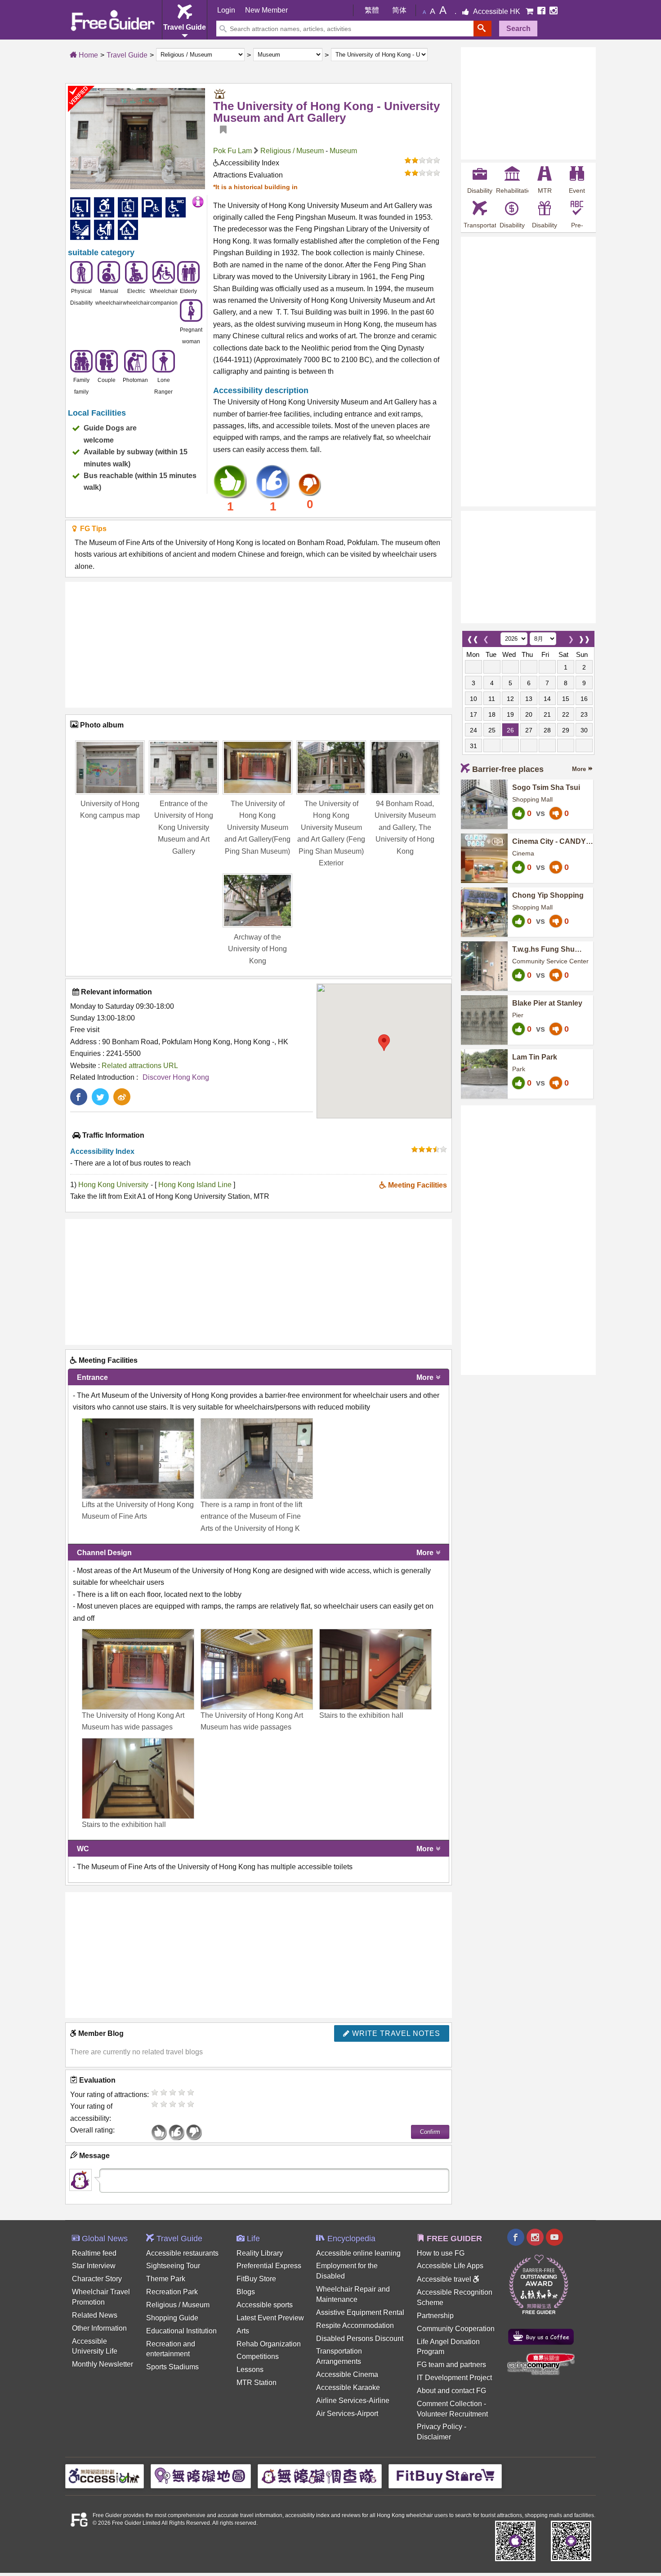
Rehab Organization (269, 2344)
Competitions (258, 2357)
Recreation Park (172, 2292)
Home (87, 55)
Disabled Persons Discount (360, 2339)
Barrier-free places (508, 769)
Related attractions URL (140, 1066)
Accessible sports (265, 2305)
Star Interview (94, 2266)
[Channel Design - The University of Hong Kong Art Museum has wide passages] (138, 1669)
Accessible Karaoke (348, 2388)
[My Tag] (220, 130)
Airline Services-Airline (353, 2401)
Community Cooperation (456, 2329)
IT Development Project (454, 2378)
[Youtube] (554, 2238)
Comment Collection (449, 2404)
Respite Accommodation (355, 2325)
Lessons (250, 2370)
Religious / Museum (292, 151)
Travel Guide (127, 55)
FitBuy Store (256, 2279)
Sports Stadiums (172, 2367)
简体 (399, 10)
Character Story (97, 2279)
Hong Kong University (113, 1185)
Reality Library (260, 2253)
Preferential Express (269, 2266)
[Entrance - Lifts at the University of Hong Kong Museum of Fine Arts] (138, 1459)
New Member (266, 10)
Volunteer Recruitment (452, 2414)
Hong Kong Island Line (196, 1185)
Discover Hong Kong (176, 1077)
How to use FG (441, 2253)
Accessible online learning (358, 2253)
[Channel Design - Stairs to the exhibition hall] (375, 1669)
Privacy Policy (440, 2427)
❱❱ (584, 637)
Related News (95, 2315)
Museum (343, 151)
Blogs (246, 2292)
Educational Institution (181, 2331)
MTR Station (257, 2383)
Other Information (99, 2328)
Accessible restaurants (182, 2253)
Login (226, 10)
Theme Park (166, 2279)
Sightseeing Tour (173, 2266)
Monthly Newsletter (103, 2364)
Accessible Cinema (347, 2374)
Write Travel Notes (395, 2033)
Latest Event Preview (270, 2318)
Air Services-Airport (347, 2414)
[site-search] (482, 29)
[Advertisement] (259, 645)
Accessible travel (445, 2279)
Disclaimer (434, 2437)
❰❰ (473, 637)
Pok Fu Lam (232, 151)
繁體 (372, 10)
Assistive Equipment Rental (360, 2312)
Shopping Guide (172, 2318)
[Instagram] (554, 11)
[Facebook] (542, 11)
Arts (243, 2331)
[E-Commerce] (530, 11)
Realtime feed (94, 2253)
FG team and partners (451, 2365)
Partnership (435, 2316)
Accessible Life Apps (450, 2266)
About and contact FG (451, 2391)
